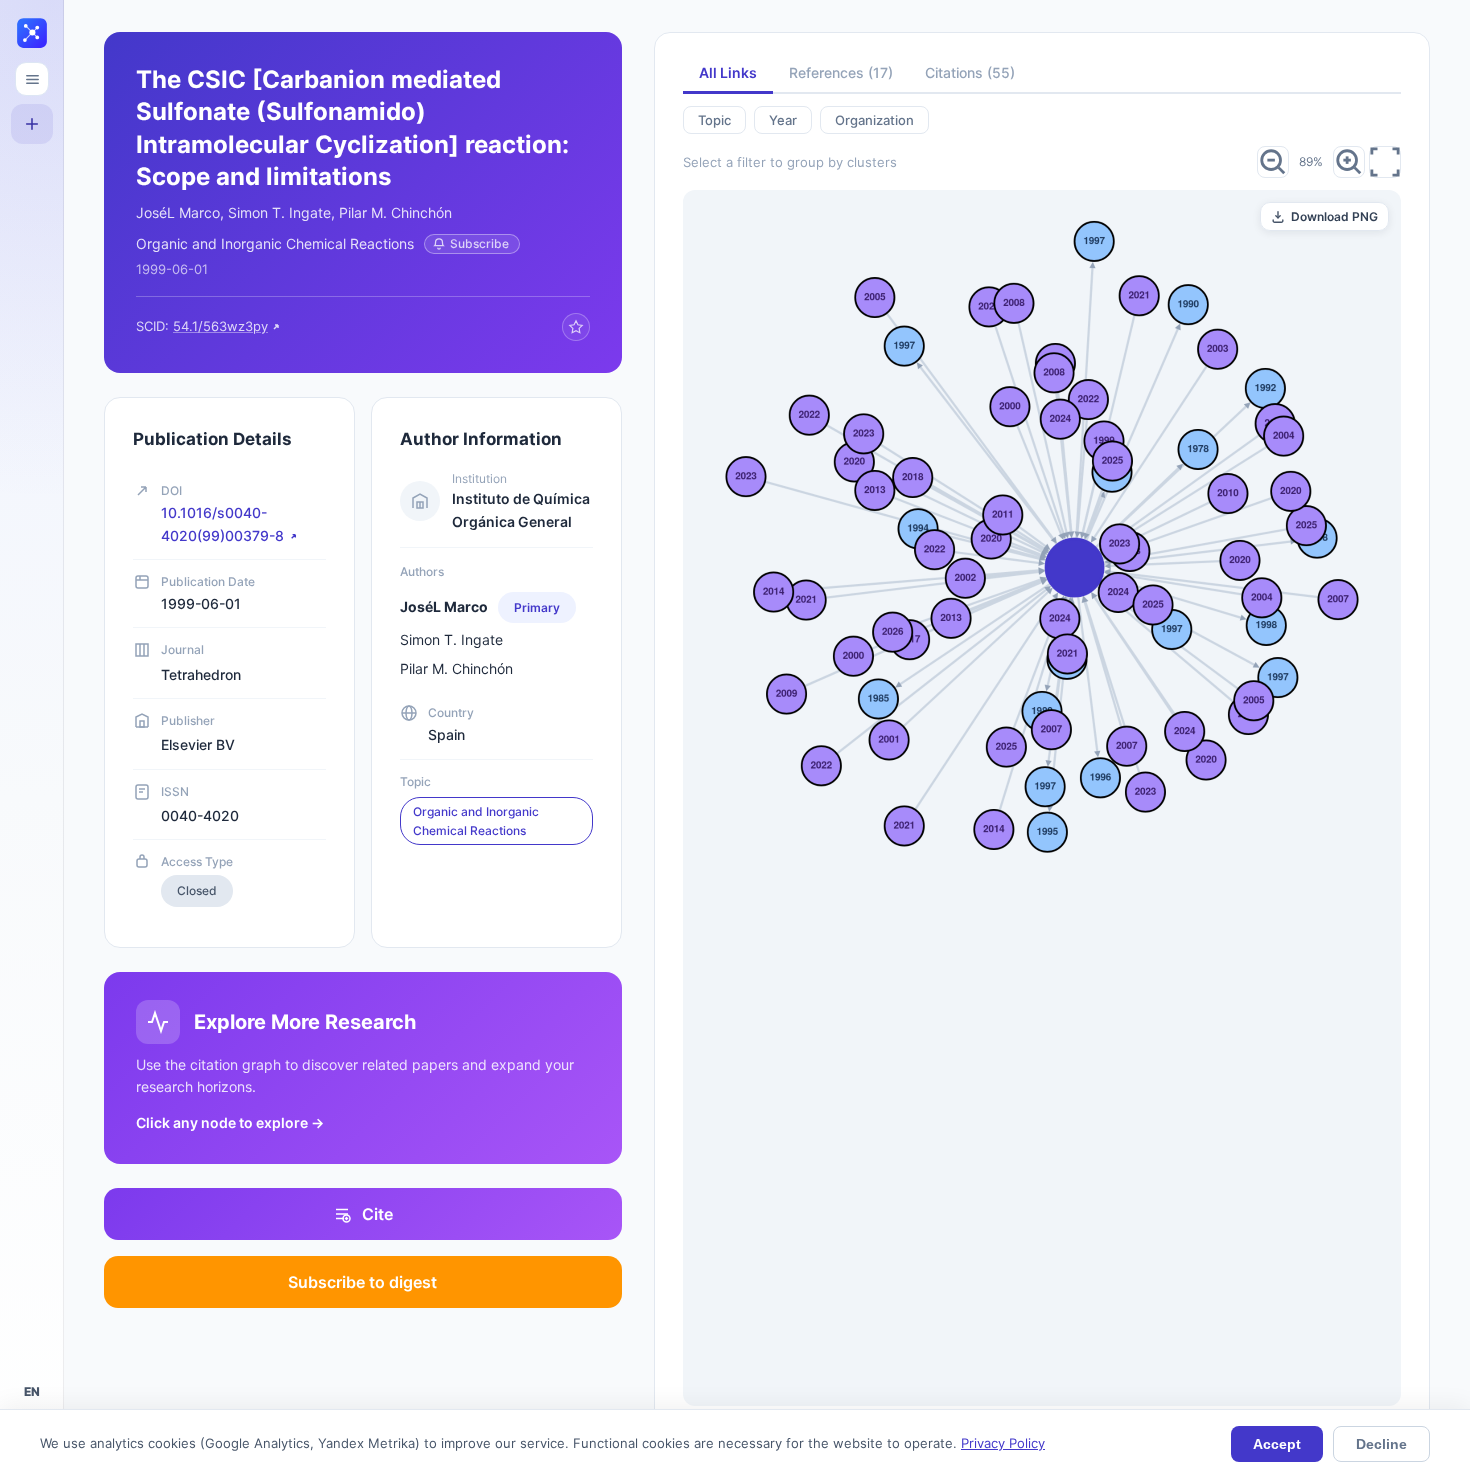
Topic (714, 120)
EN (32, 1391)
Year (783, 120)
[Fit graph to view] (1385, 162)
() (841, 72)
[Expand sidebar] (62, 739)
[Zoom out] (1273, 162)
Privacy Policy (1003, 1443)
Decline (1381, 1444)
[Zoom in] (1349, 162)
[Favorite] (576, 327)
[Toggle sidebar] (32, 79)
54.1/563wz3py (220, 326)
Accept (1277, 1444)
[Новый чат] (32, 124)
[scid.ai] (32, 34)
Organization (874, 120)
